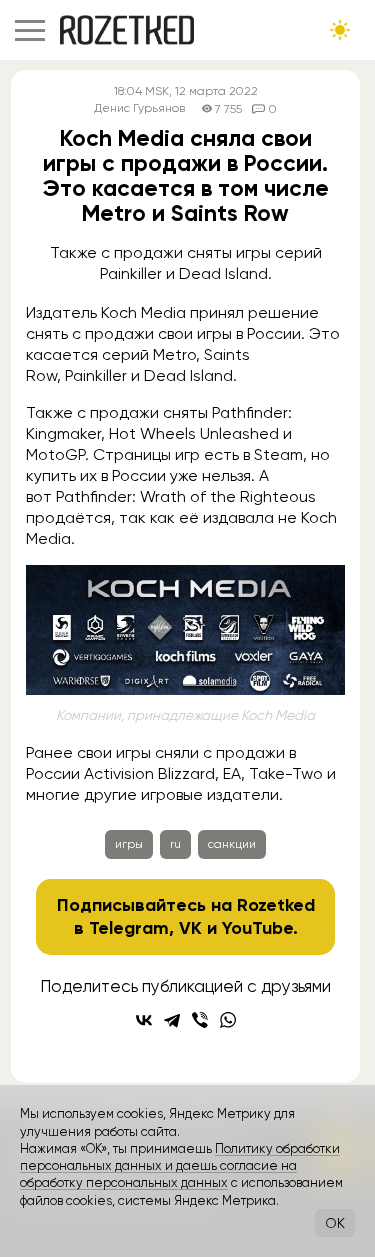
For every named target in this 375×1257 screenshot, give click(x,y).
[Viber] (200, 1020)
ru (175, 844)
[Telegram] (172, 1020)
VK (190, 928)
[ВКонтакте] (144, 1020)
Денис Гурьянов (139, 108)
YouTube (257, 928)
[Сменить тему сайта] (340, 30)
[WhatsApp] (228, 1020)
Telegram (129, 928)
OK (335, 1223)
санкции (232, 844)
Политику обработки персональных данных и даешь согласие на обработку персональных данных (180, 1166)
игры (129, 844)
